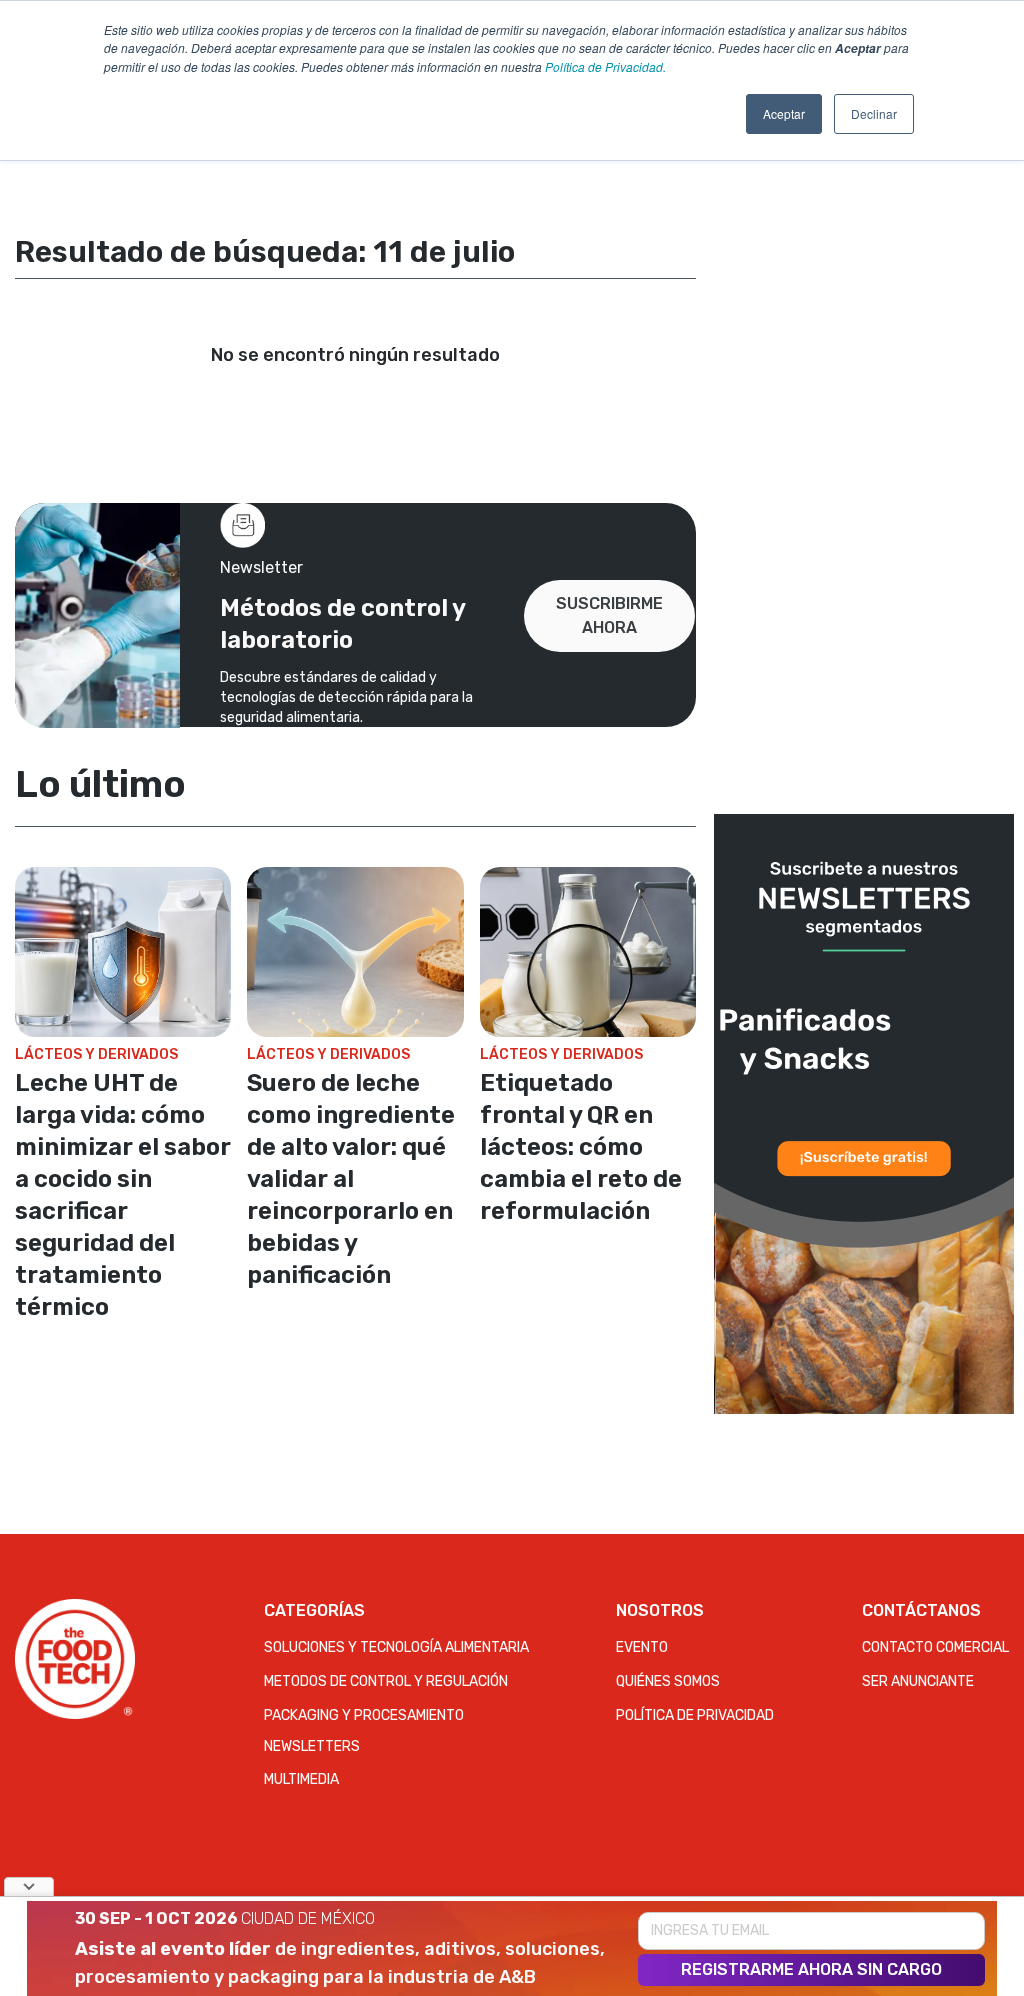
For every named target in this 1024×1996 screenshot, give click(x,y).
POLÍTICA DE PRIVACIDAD (695, 1715)
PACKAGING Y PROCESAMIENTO (364, 1715)
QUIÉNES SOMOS (668, 1681)
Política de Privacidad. (605, 66)
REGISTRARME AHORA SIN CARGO (811, 1969)
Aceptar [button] (784, 113)
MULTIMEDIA (301, 1779)
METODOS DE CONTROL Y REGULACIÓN (386, 1681)
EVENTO (642, 1647)
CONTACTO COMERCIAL (935, 1647)
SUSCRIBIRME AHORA (609, 615)
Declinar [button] (874, 113)
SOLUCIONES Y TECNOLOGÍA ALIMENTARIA (396, 1647)
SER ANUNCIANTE (918, 1681)
